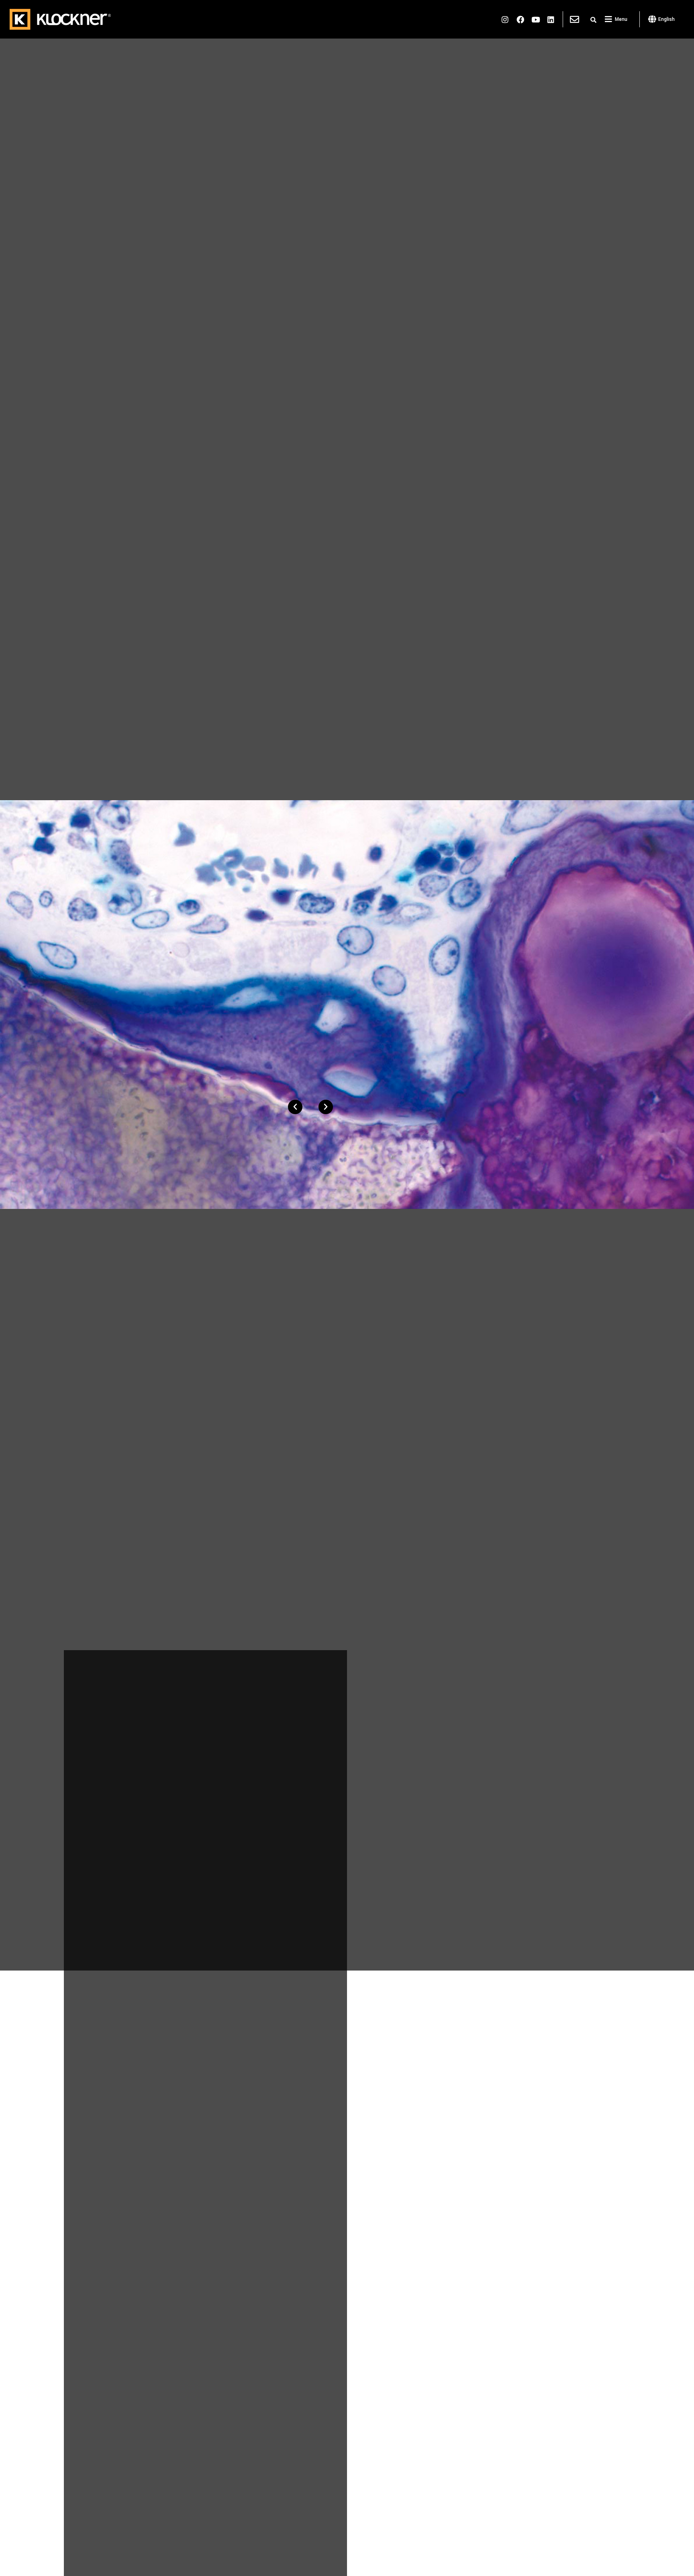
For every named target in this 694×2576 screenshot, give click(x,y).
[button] (295, 1107)
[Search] (593, 20)
